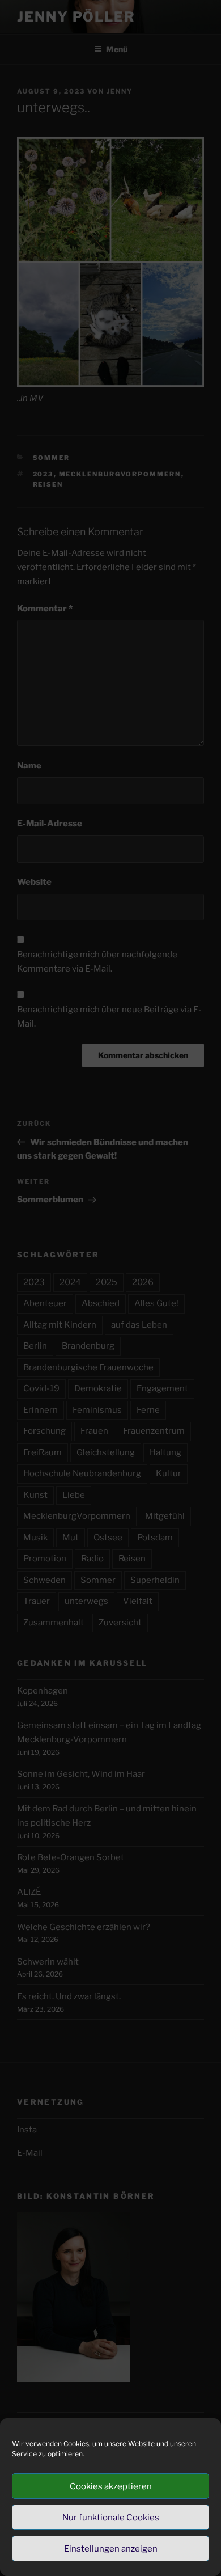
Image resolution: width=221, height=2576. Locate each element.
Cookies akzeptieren (111, 2486)
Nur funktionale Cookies (111, 2518)
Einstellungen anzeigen (111, 2549)
